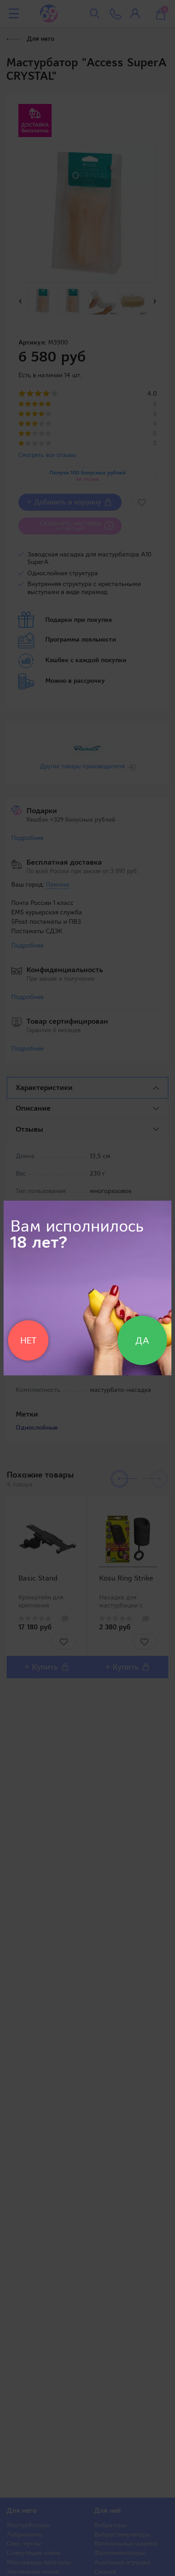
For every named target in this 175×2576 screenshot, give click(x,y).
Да (142, 1340)
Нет (28, 1340)
